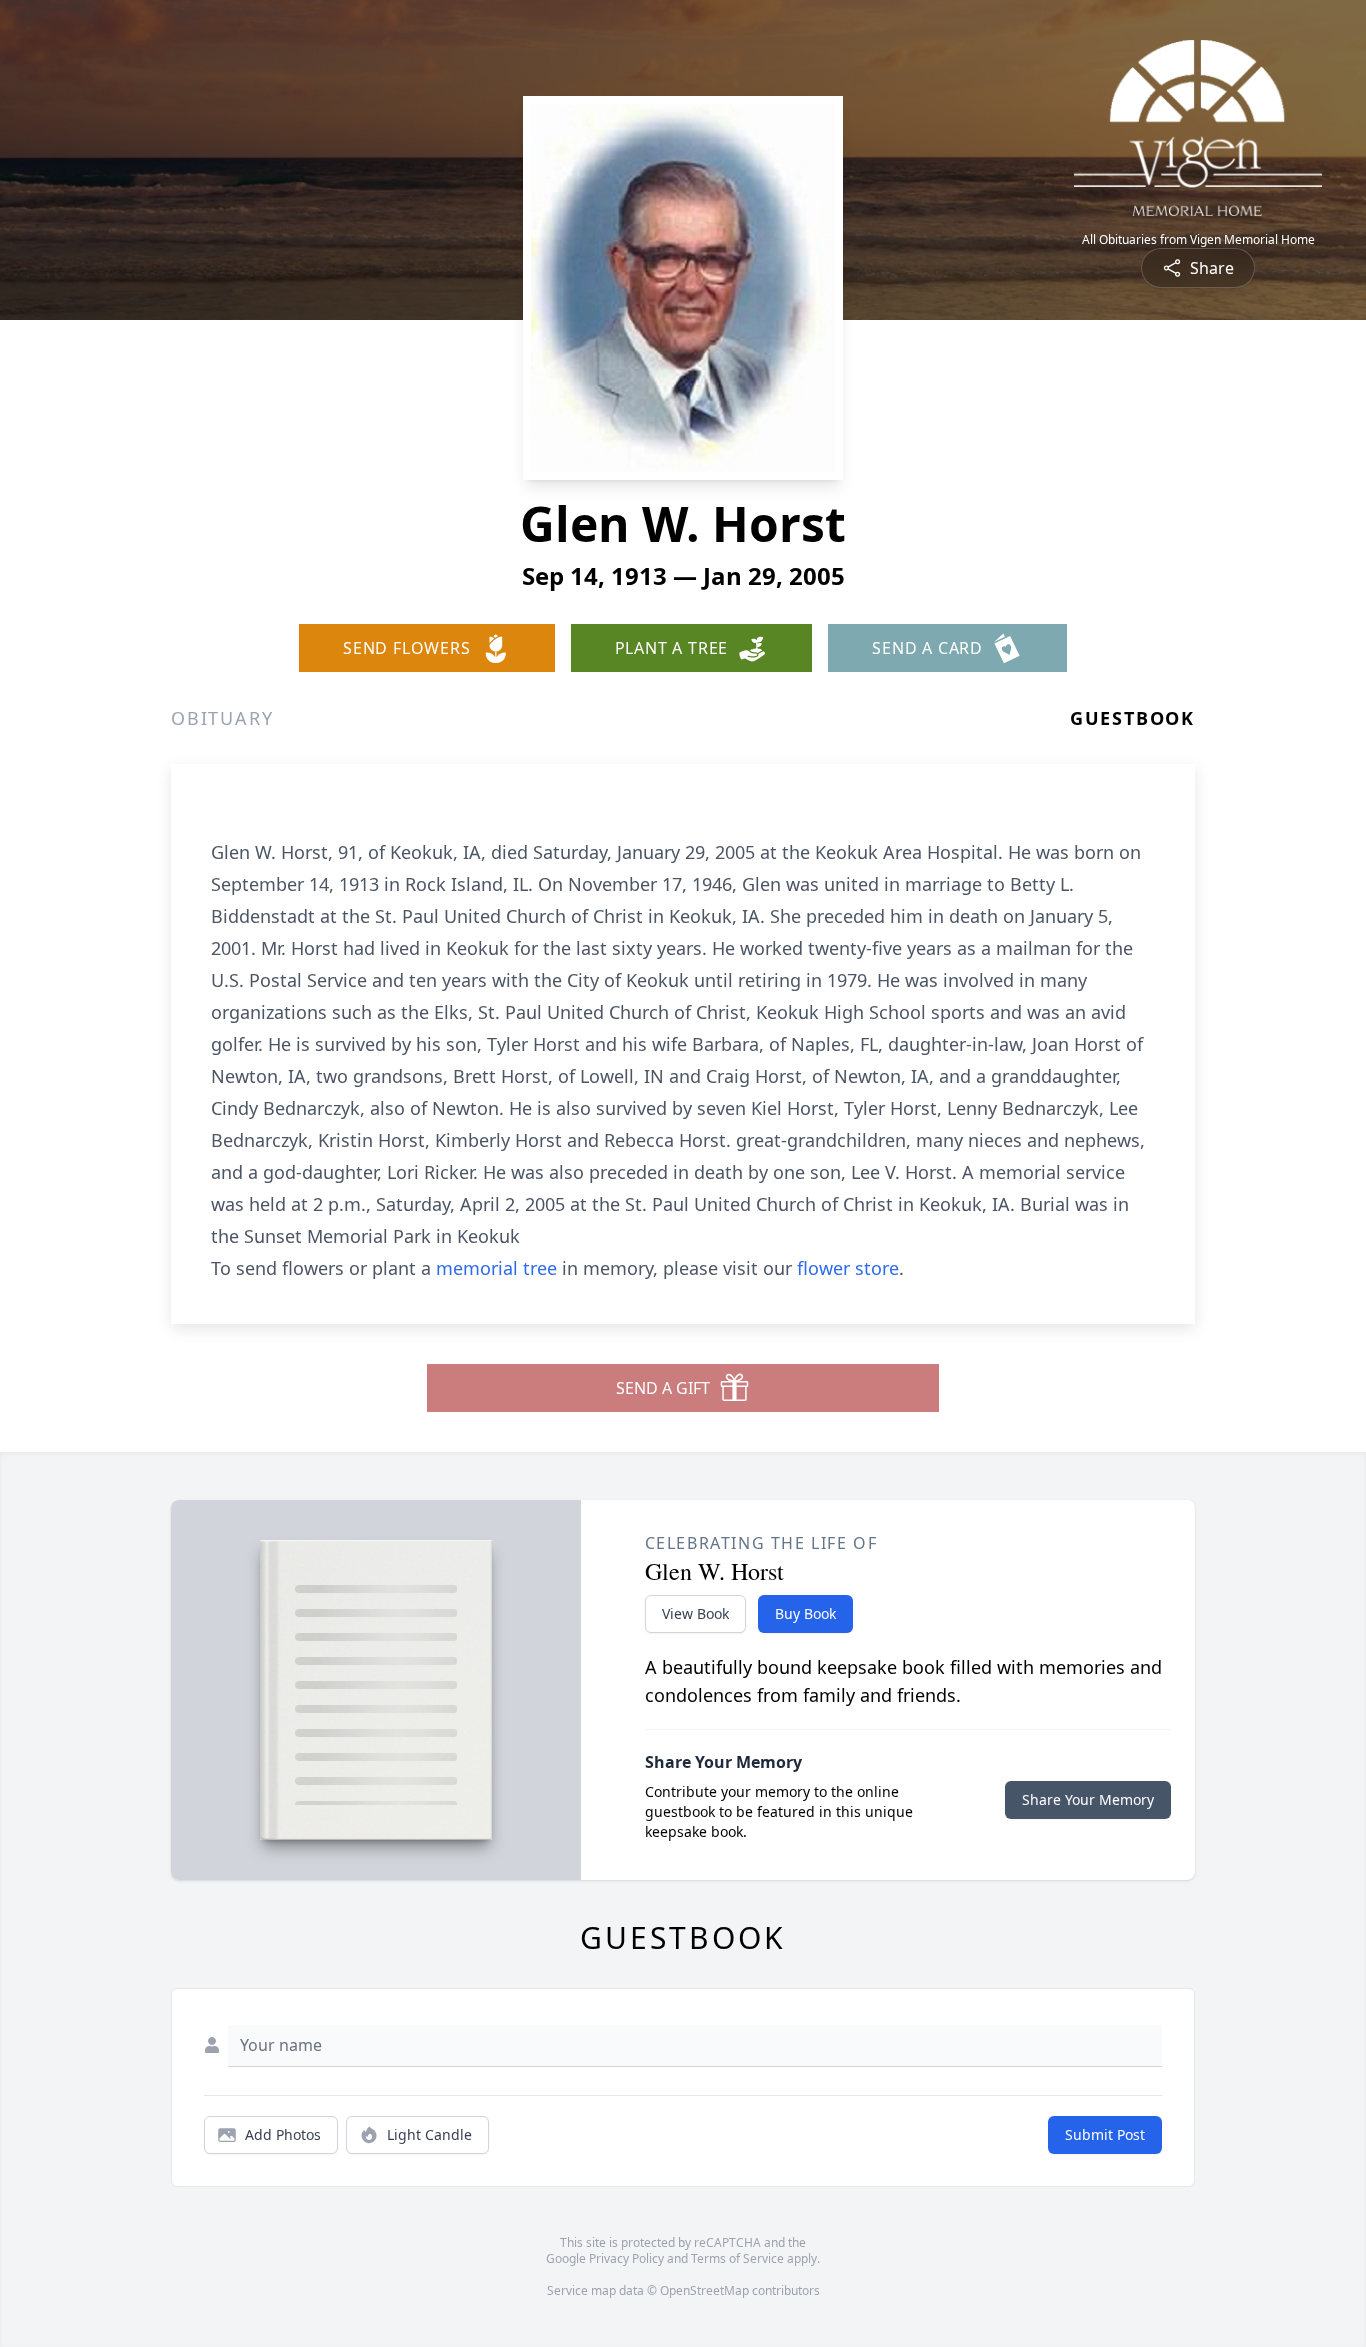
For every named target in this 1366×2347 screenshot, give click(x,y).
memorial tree (496, 1268)
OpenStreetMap (704, 2290)
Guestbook (1132, 718)
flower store (848, 1268)
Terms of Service (737, 2258)
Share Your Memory (1088, 1799)
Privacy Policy (626, 2258)
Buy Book (805, 1613)
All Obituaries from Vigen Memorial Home (1198, 240)
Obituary (222, 718)
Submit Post (1105, 2134)
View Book (695, 1613)
